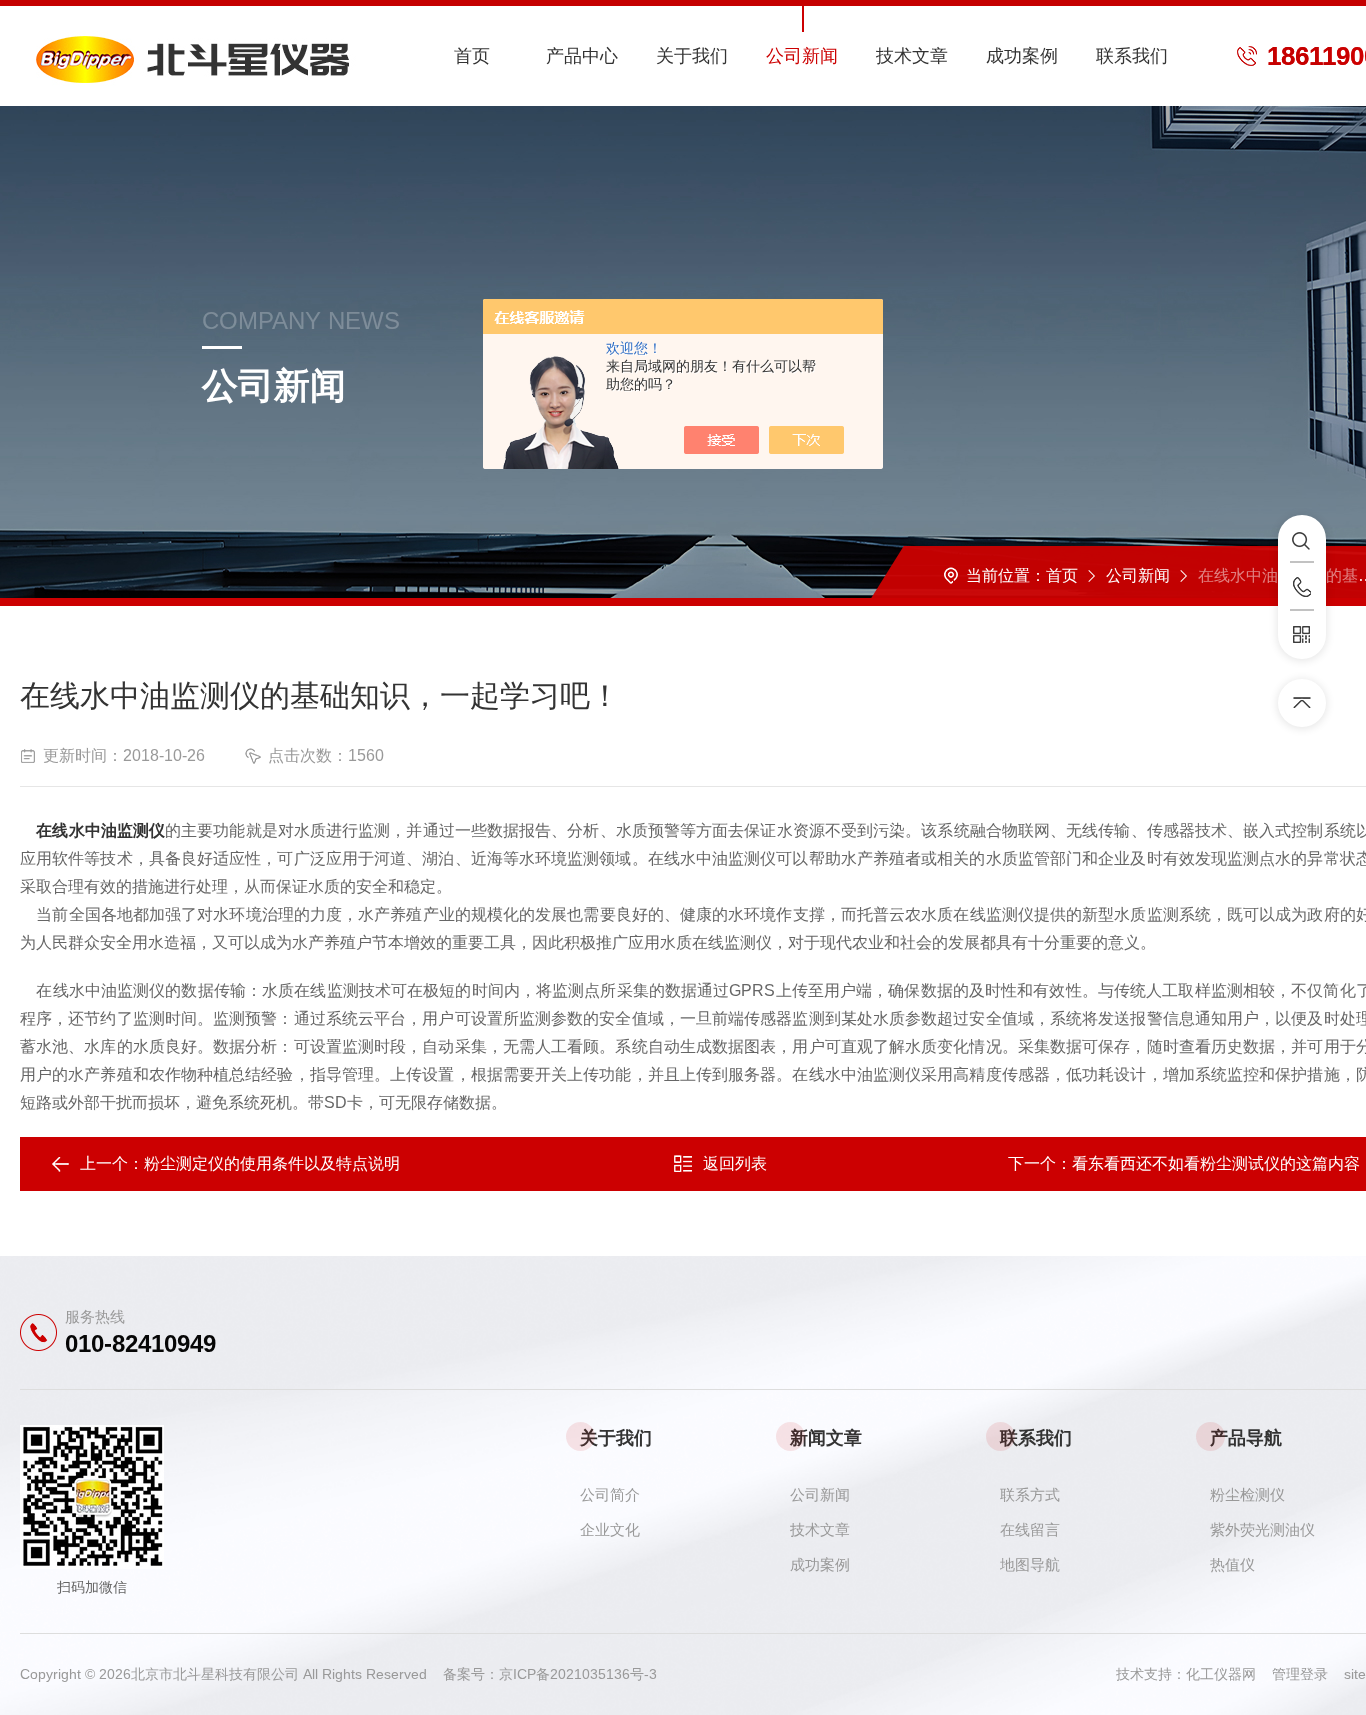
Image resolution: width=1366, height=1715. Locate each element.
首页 (472, 56)
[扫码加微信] (1302, 635)
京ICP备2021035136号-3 (578, 1674)
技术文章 (912, 56)
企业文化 (610, 1529)
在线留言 (1030, 1529)
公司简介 (610, 1494)
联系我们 (1132, 56)
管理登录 (1300, 1674)
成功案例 (1022, 56)
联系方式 (1030, 1494)
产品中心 (582, 56)
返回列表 (735, 1163)
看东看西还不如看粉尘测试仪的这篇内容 (1216, 1163)
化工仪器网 (1229, 1674)
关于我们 (692, 56)
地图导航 (1030, 1564)
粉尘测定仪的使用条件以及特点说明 (272, 1163)
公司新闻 (802, 56)
